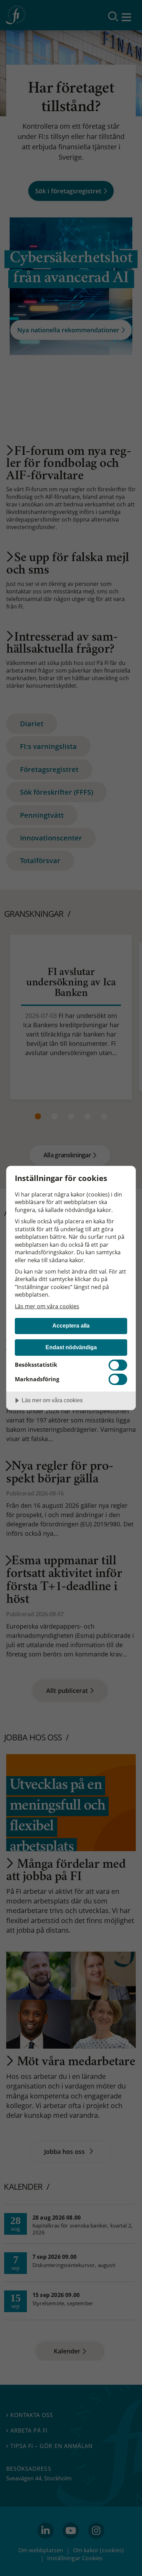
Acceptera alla (71, 1325)
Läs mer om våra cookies (47, 1306)
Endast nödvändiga (71, 1347)
